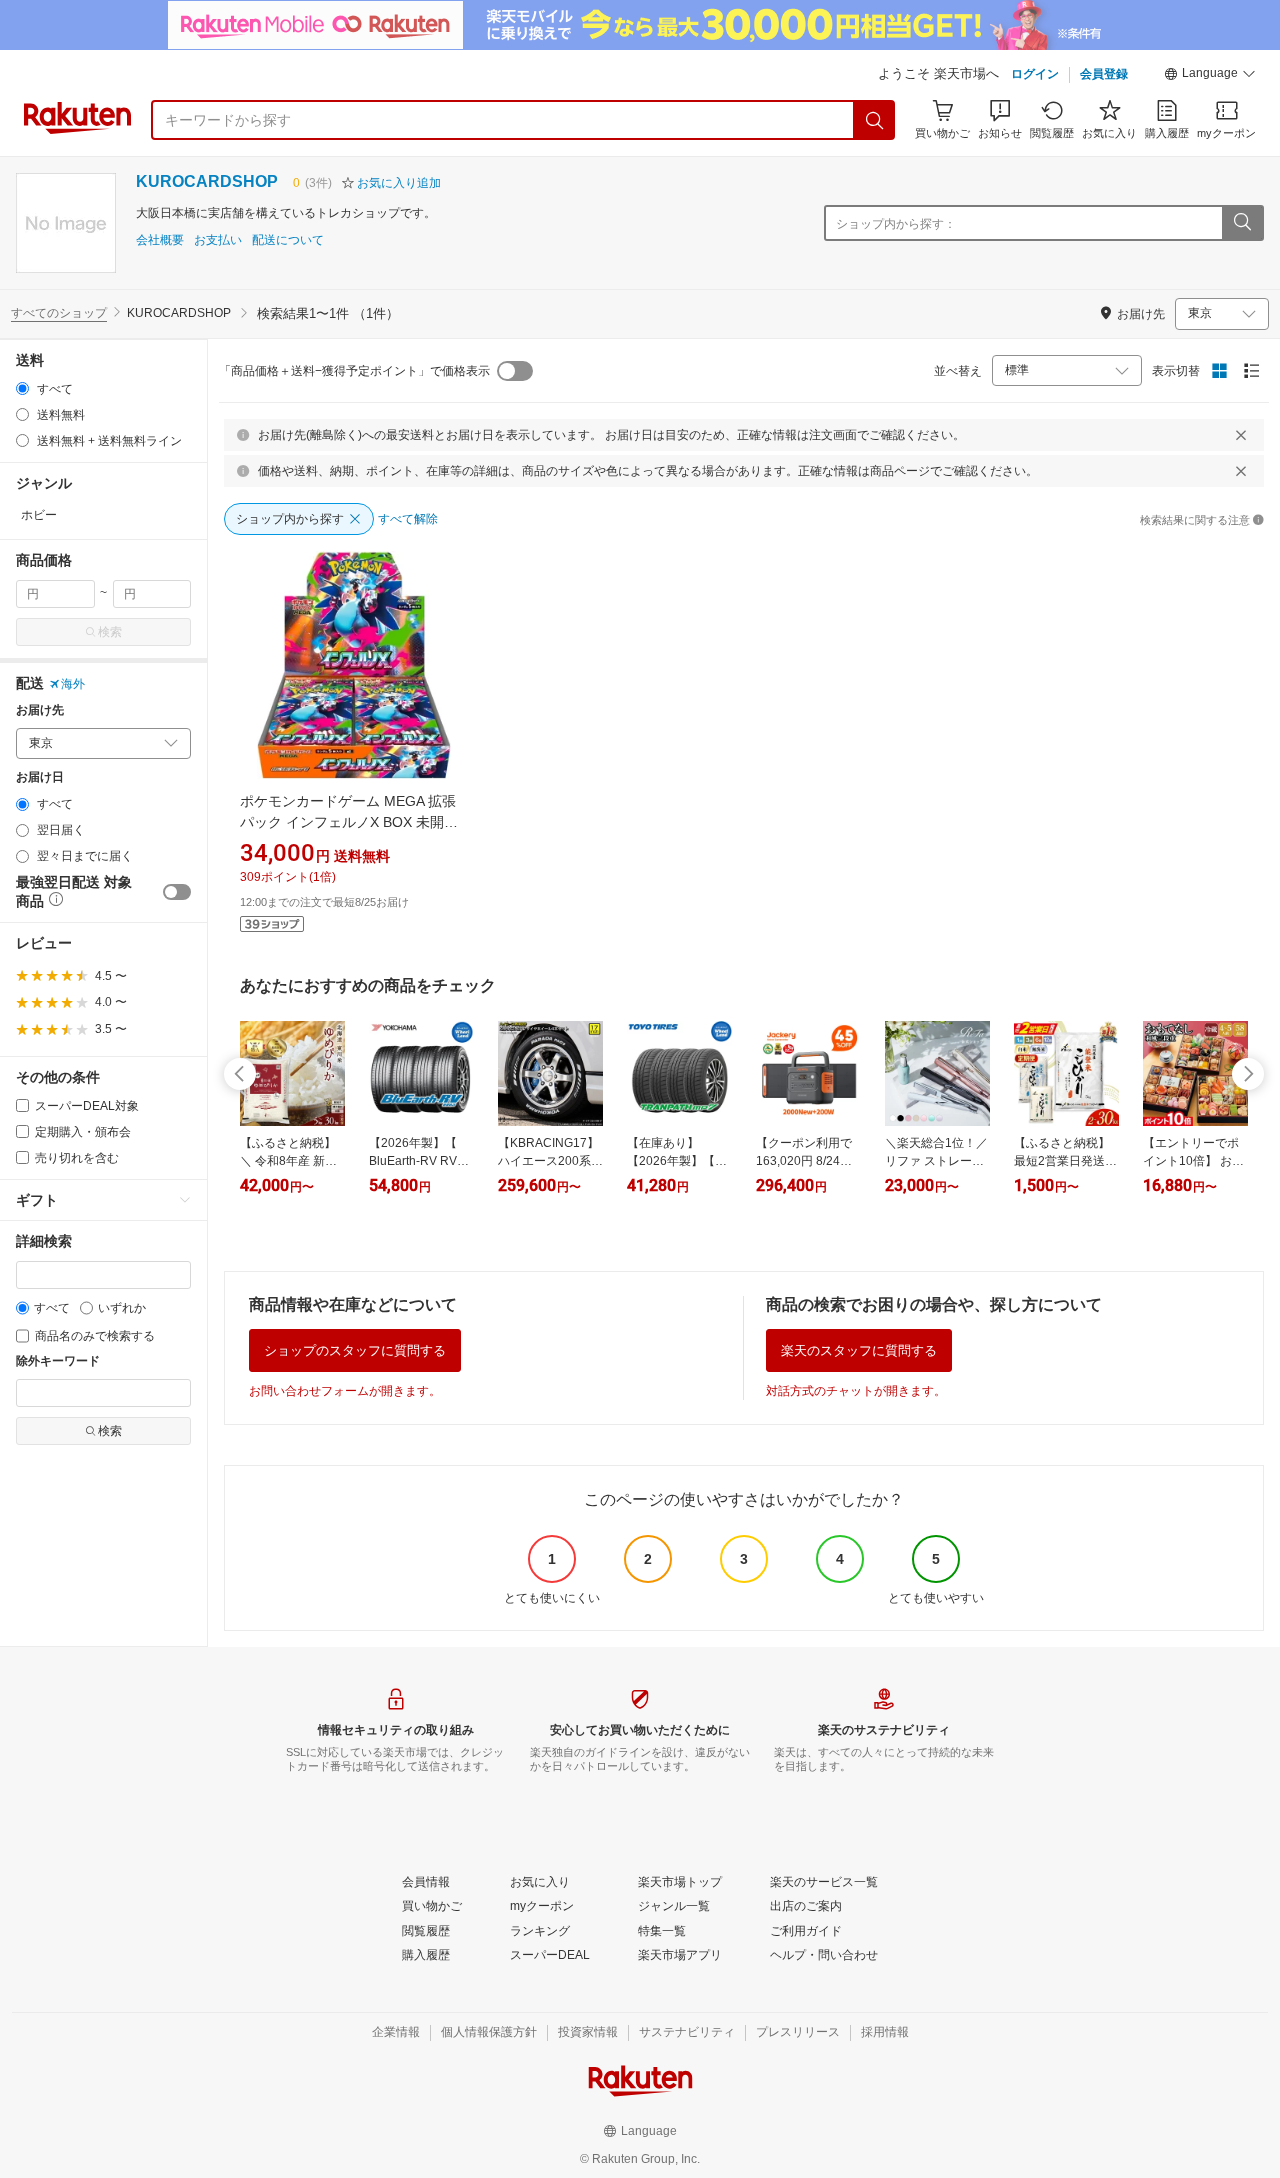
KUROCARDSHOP (207, 181)
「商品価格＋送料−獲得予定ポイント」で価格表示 (354, 371)
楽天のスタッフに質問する (859, 1350)
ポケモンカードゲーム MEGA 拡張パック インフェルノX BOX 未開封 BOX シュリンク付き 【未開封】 (349, 822)
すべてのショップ (59, 313)
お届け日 (40, 777)
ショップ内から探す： (896, 224)
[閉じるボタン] (1241, 435)
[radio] (22, 388)
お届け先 (40, 710)
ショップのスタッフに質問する (355, 1350)
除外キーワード (58, 1361)
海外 (73, 684)
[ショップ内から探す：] (1242, 223)
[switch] (177, 892)
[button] (1210, 76)
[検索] (875, 120)
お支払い (218, 240)
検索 (110, 632)
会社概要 (160, 240)
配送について (288, 240)
